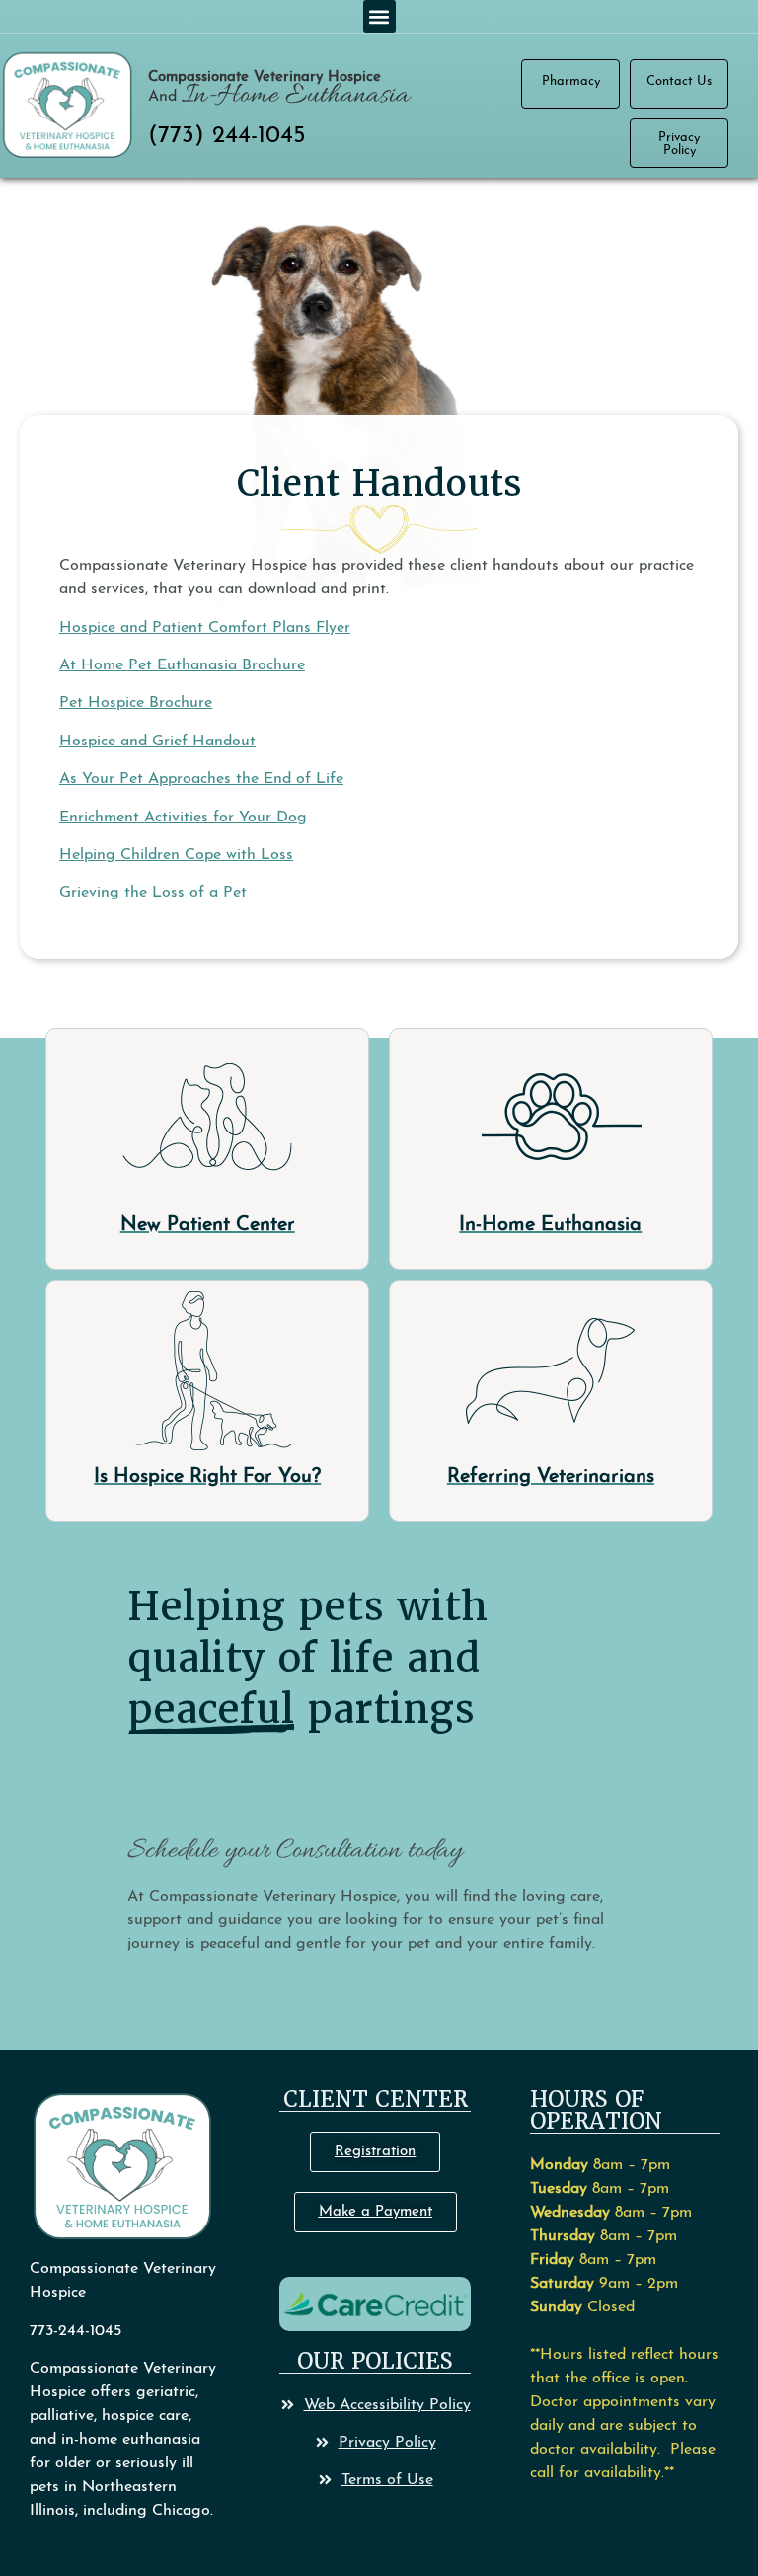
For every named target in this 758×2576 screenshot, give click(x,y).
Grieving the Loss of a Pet (153, 893)
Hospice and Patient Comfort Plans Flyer (205, 628)
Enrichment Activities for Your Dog (183, 818)
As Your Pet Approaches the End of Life (201, 779)
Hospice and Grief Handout (157, 742)
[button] (379, 16)
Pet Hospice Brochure (136, 703)
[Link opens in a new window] (375, 2304)
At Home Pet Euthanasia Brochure (182, 665)
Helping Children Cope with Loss (176, 855)
